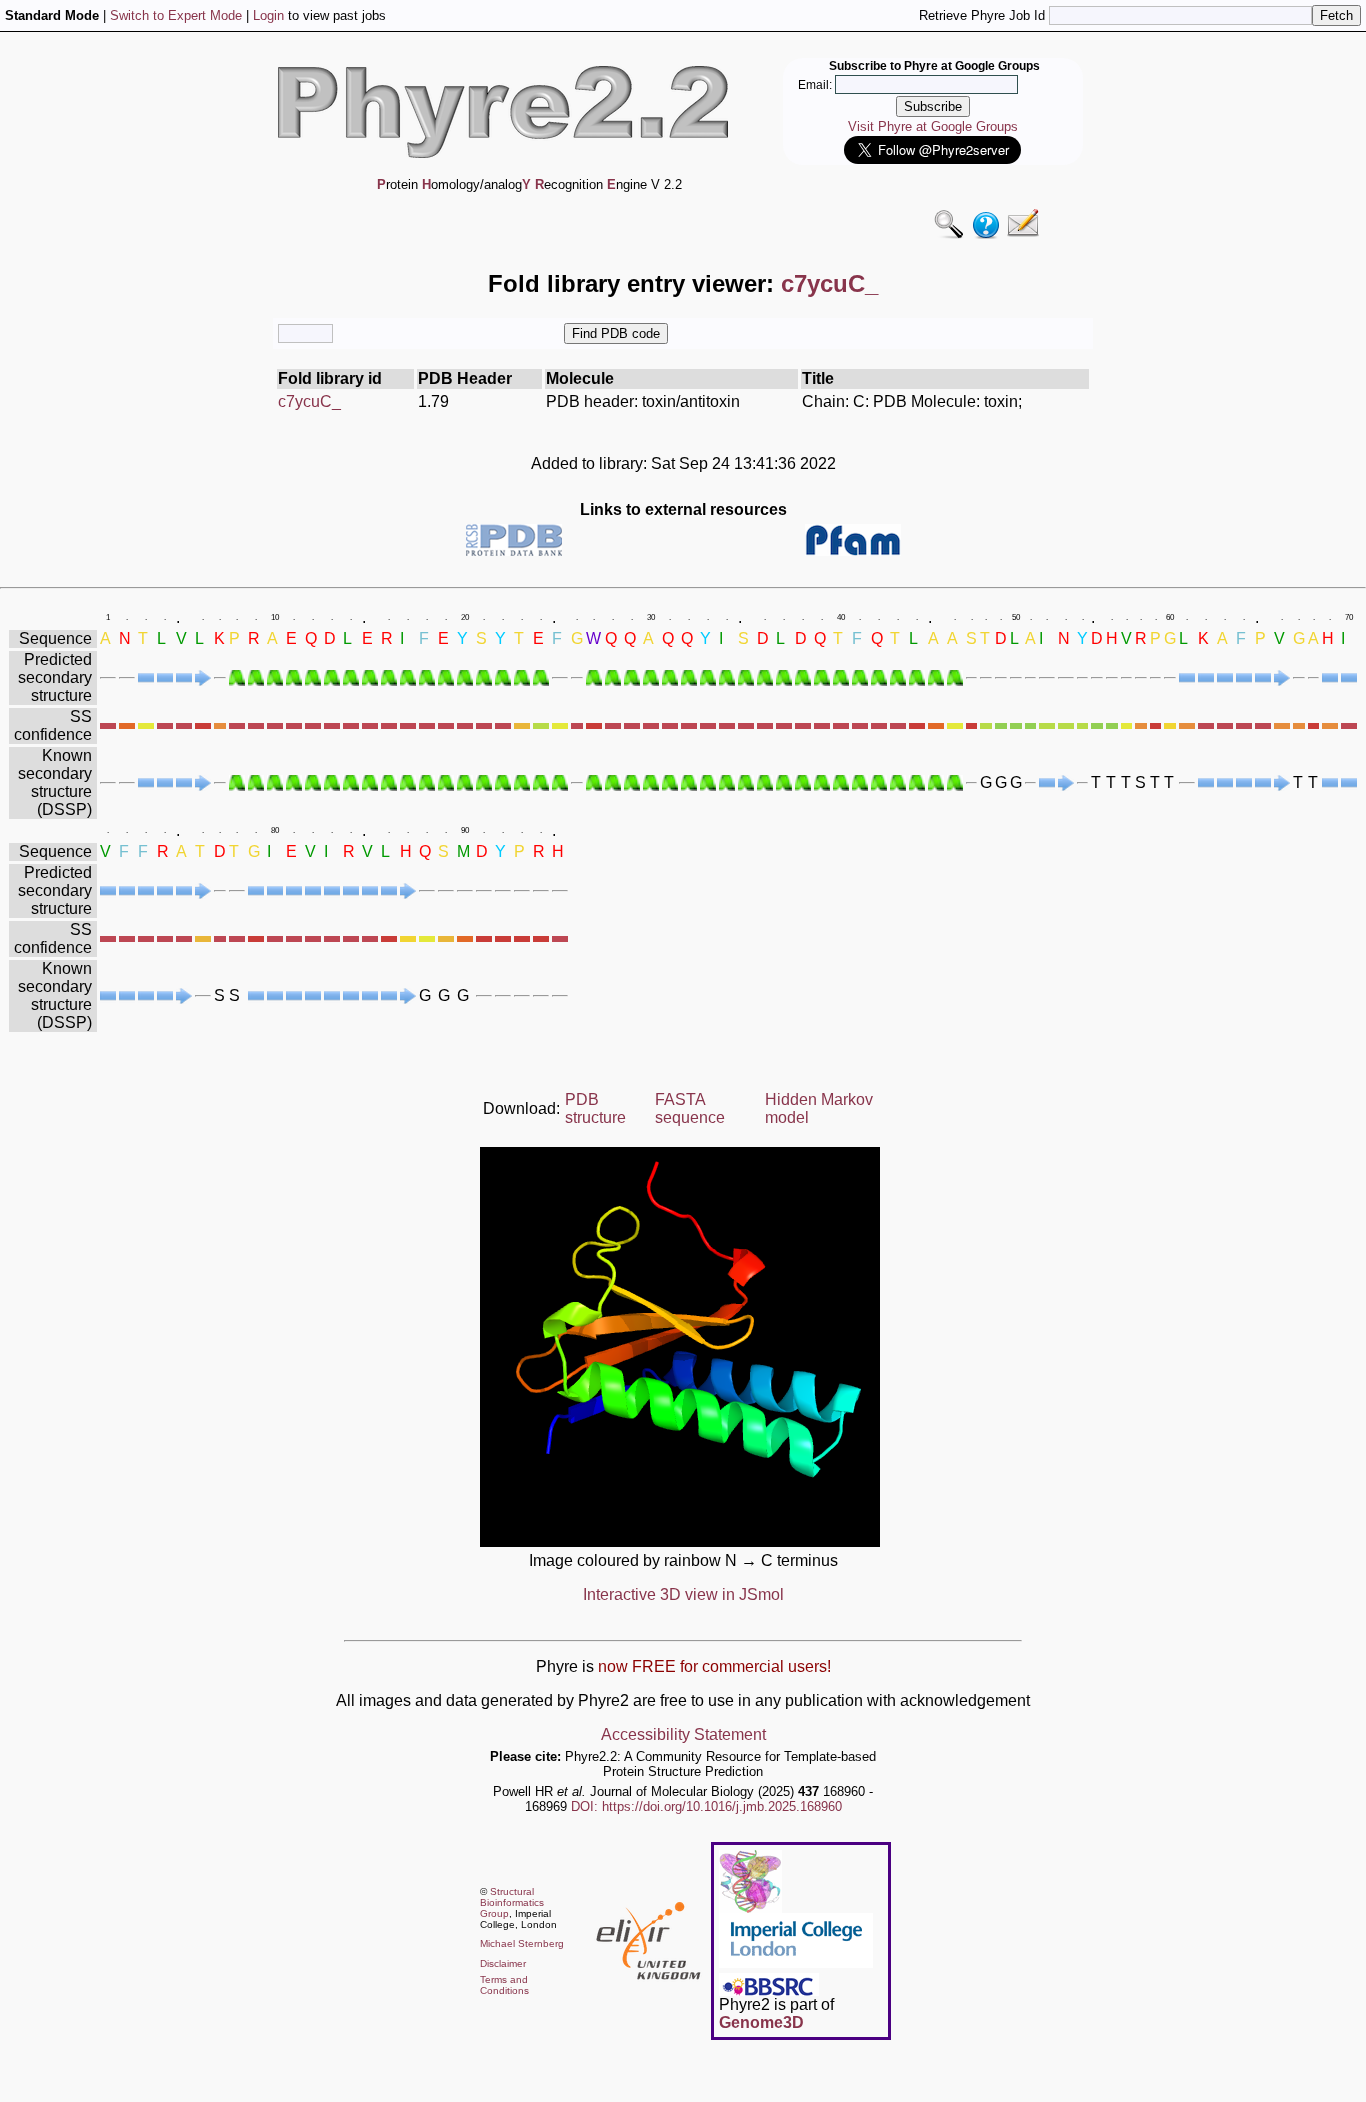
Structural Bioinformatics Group (512, 1902)
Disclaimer (503, 1963)
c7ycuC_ (309, 401)
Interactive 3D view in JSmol (683, 1594)
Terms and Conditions (504, 1985)
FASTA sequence (690, 1108)
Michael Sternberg (522, 1943)
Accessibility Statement (683, 1734)
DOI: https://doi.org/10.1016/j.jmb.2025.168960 (706, 1806)
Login (268, 15)
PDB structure (595, 1108)
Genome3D (761, 2022)
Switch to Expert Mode (176, 15)
